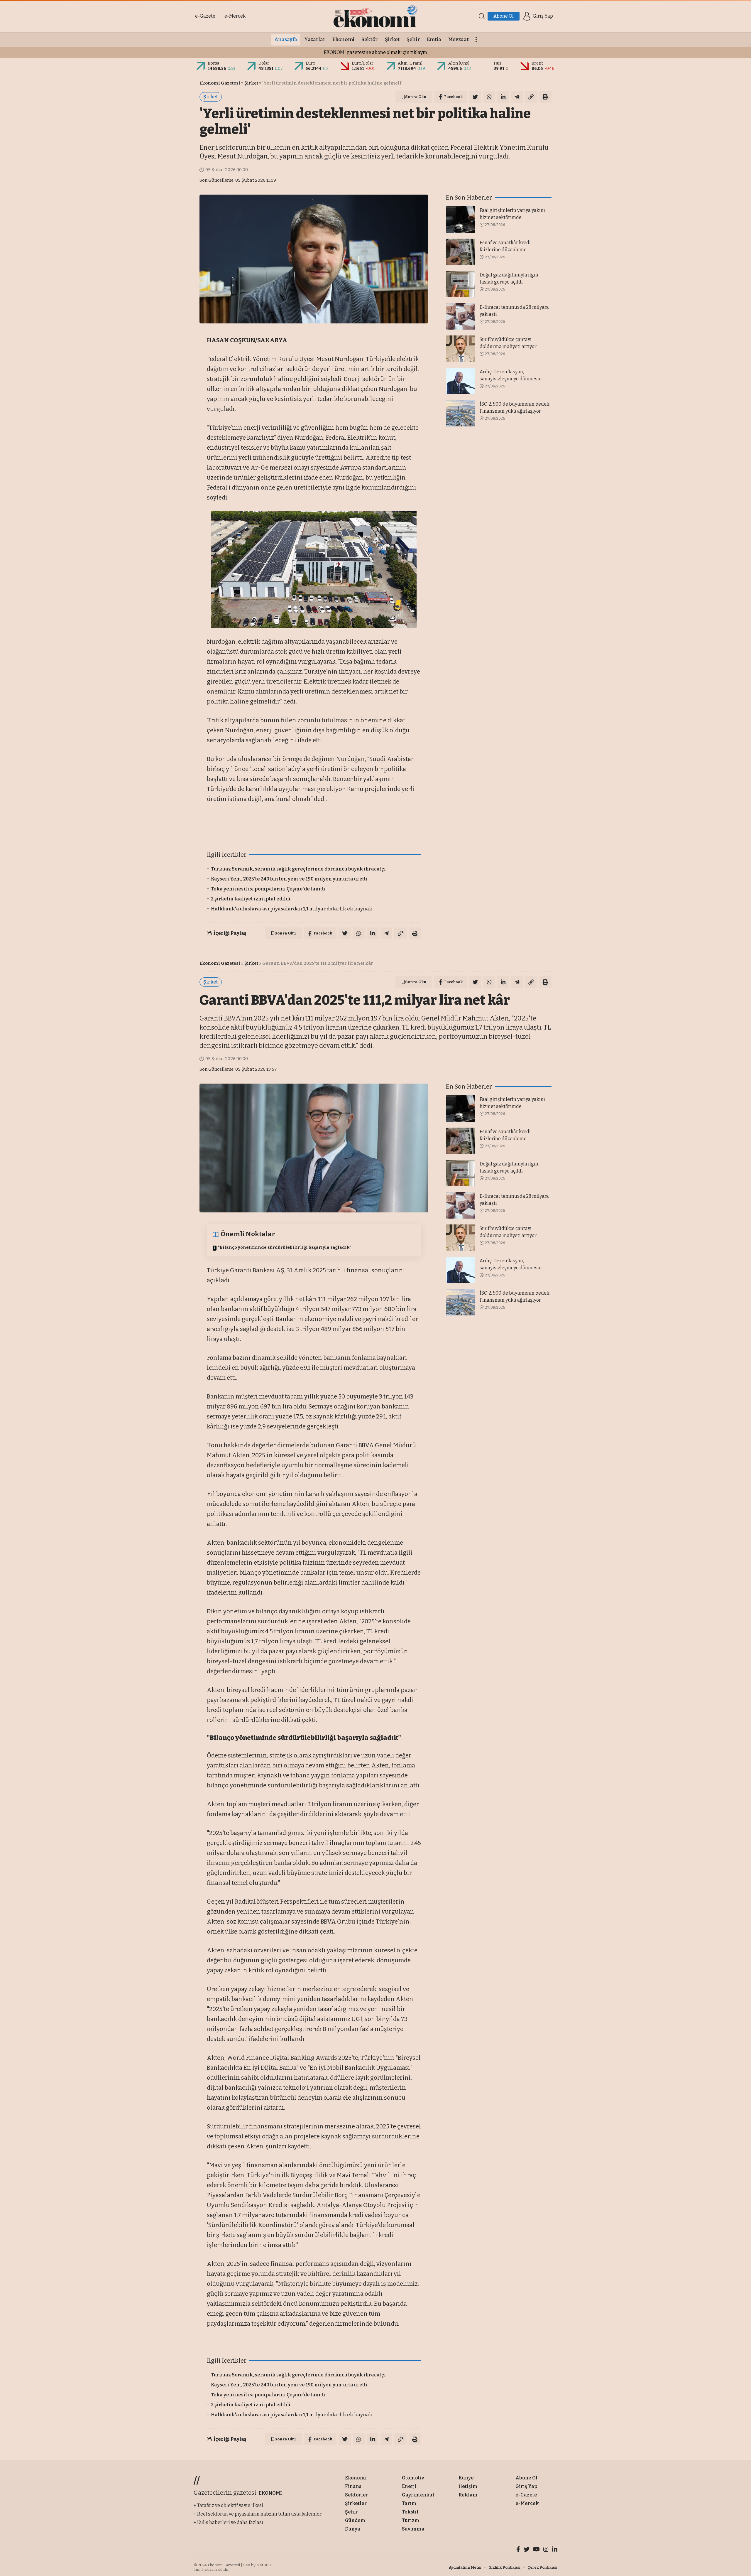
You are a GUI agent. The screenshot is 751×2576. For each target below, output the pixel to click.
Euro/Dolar (363, 63)
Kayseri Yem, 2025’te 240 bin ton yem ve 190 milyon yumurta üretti (289, 879)
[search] (482, 16)
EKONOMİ (270, 2493)
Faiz (498, 63)
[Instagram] (546, 2550)
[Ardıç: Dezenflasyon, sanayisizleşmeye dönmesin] (461, 381)
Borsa (213, 63)
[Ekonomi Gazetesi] (375, 16)
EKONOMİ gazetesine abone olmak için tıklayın (375, 52)
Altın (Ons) (459, 63)
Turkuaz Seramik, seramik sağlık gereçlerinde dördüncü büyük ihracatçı (298, 869)
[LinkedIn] (555, 2550)
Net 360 (264, 2565)
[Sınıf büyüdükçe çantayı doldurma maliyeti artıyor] (461, 349)
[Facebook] (518, 2550)
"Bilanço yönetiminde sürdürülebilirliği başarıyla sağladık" (285, 1247)
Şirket (251, 83)
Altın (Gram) (410, 63)
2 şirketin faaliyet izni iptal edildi (251, 899)
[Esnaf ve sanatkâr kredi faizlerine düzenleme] (461, 252)
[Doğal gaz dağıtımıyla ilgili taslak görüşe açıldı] (461, 284)
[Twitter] (527, 2550)
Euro (311, 63)
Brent (537, 63)
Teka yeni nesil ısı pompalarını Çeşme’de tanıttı (268, 889)
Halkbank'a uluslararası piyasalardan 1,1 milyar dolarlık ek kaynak (292, 909)
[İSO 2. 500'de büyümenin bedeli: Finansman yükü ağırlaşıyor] (461, 413)
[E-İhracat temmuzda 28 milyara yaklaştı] (461, 316)
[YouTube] (536, 2550)
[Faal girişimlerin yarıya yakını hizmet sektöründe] (461, 220)
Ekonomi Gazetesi (220, 83)
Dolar (264, 63)
